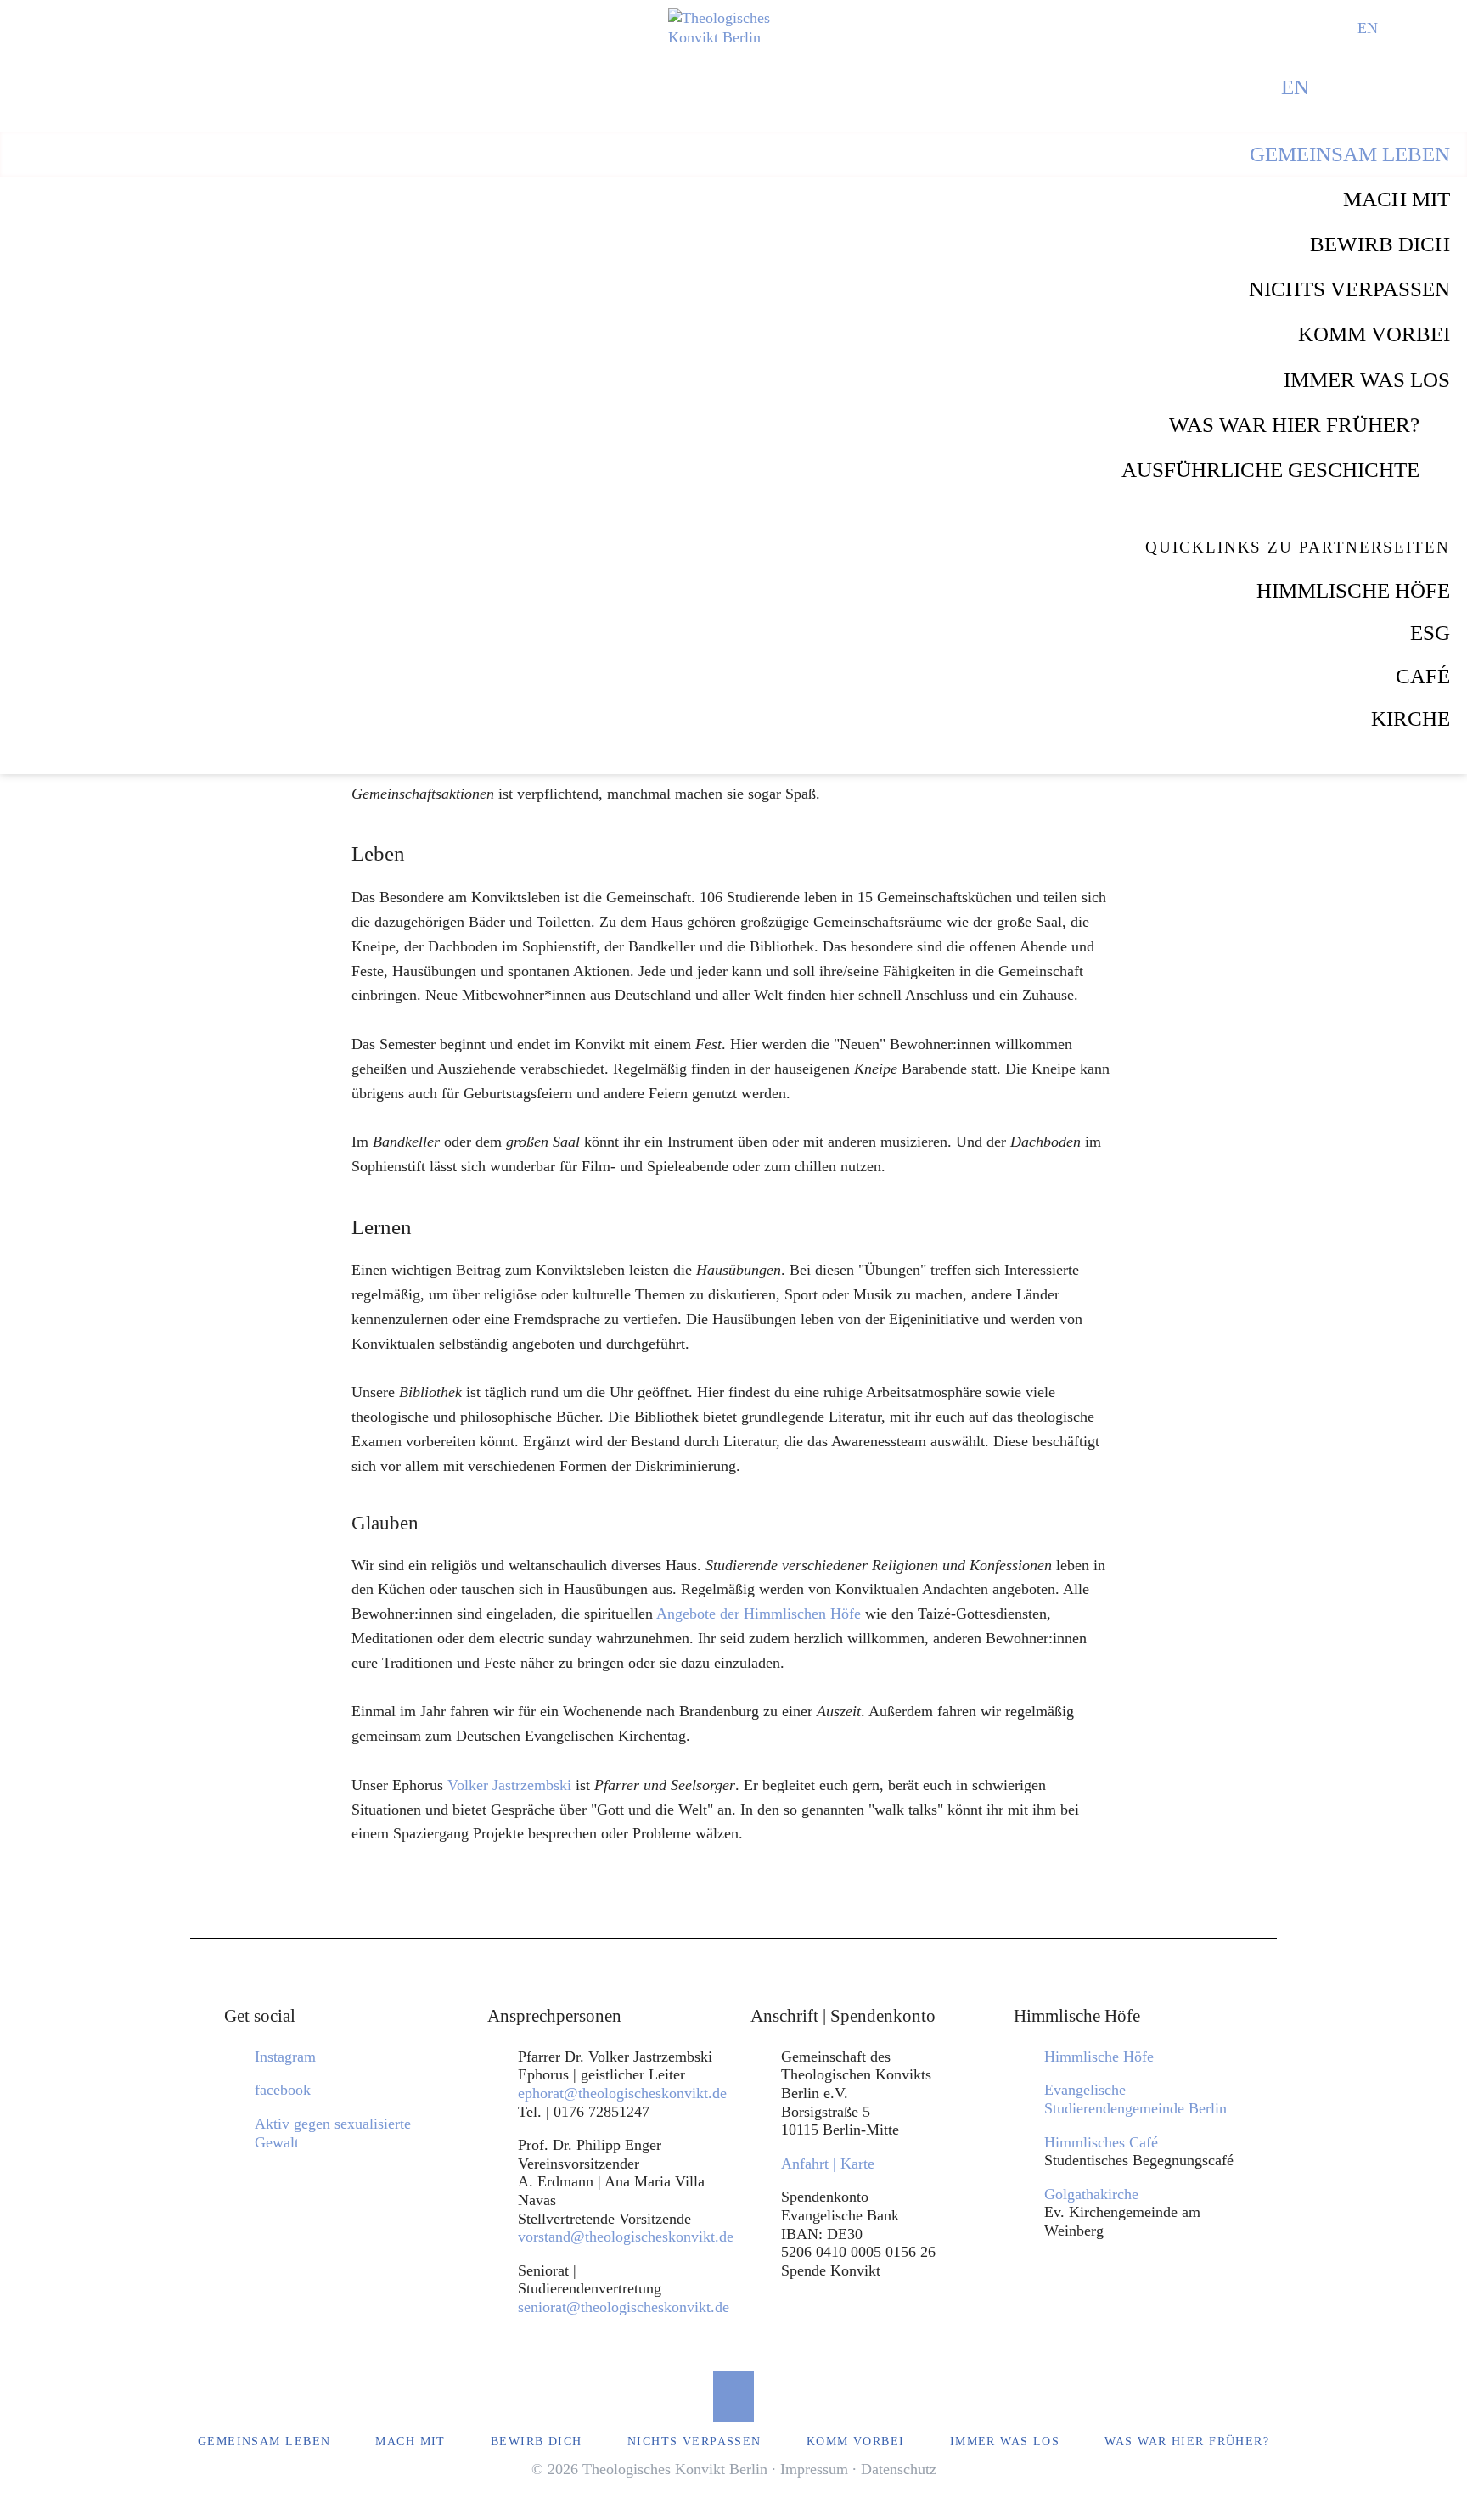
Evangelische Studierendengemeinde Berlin (1135, 2099)
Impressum (814, 2469)
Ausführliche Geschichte (1270, 470)
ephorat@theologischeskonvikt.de (622, 2093)
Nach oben (733, 2397)
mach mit (1397, 199)
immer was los (1367, 380)
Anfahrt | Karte (828, 2164)
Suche (1402, 28)
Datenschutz (899, 2469)
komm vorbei (1374, 334)
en (1368, 28)
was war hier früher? (1294, 425)
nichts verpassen (1349, 289)
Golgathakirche (1091, 2194)
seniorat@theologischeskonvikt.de (624, 2307)
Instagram (285, 2057)
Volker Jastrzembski (511, 1785)
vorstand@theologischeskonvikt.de (626, 2237)
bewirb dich (1380, 244)
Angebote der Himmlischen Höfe (759, 1614)
